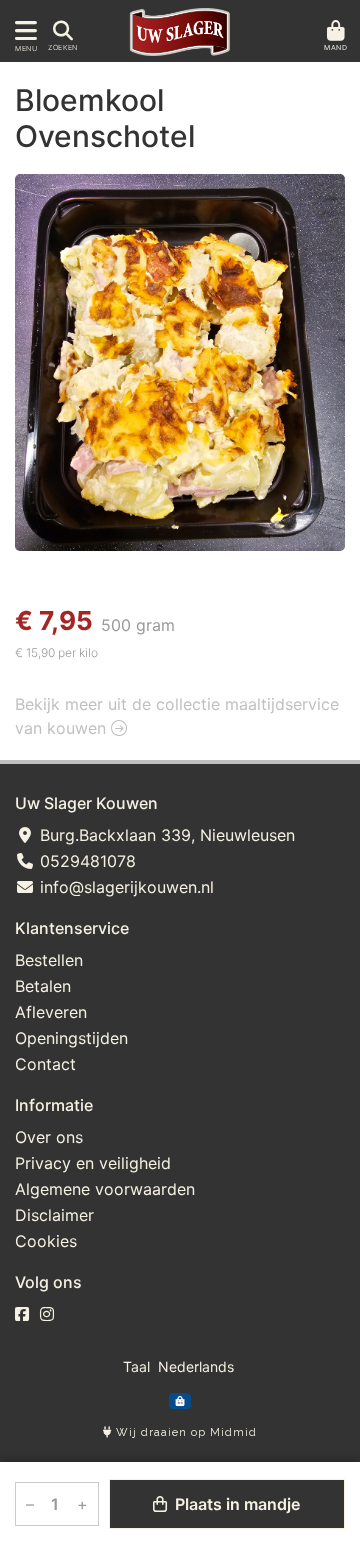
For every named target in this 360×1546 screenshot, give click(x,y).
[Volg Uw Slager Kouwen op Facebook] (22, 1314)
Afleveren (51, 1012)
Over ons (49, 1137)
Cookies (46, 1241)
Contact (45, 1064)
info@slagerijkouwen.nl (124, 887)
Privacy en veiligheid (93, 1163)
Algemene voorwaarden (105, 1189)
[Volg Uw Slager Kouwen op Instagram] (47, 1314)
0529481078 (85, 861)
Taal (136, 1366)
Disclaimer (54, 1215)
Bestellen (49, 960)
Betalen (43, 986)
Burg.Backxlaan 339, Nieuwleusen (165, 835)
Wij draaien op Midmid (184, 1432)
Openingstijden (71, 1038)
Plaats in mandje (235, 1504)
